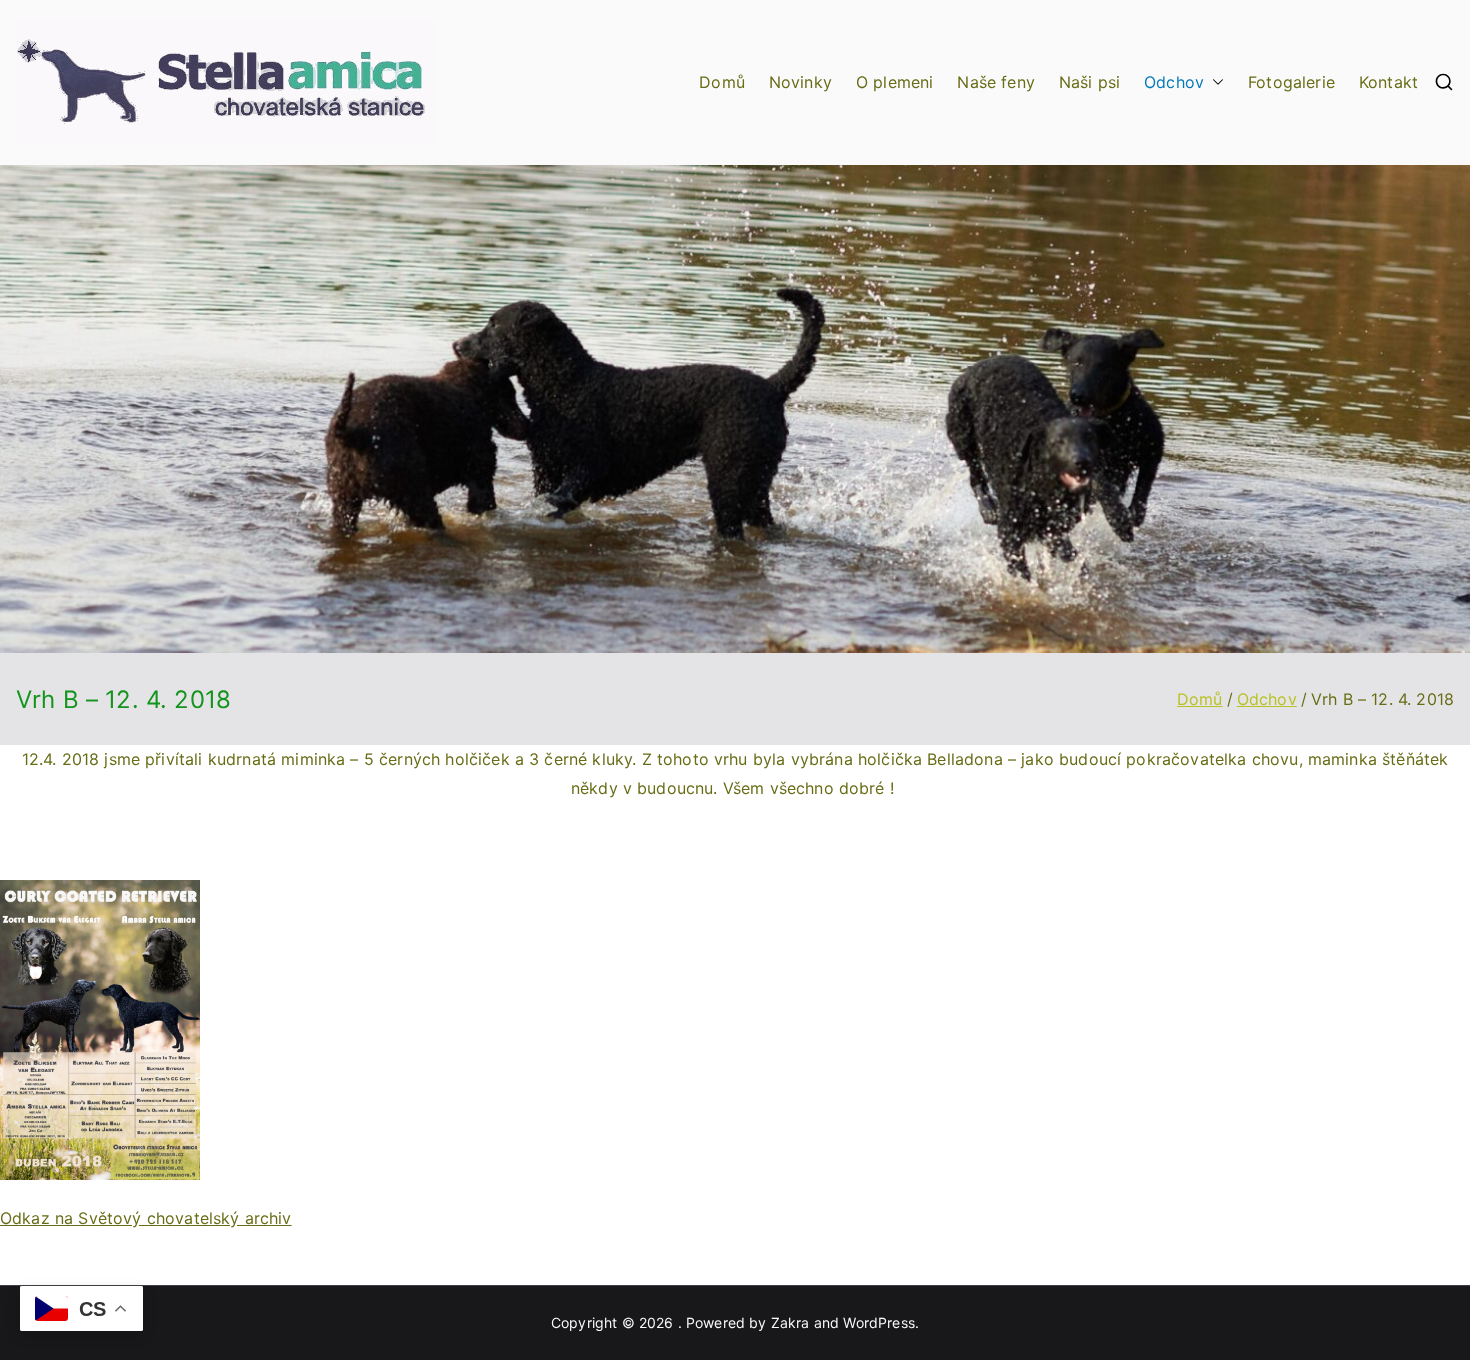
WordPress (878, 1322)
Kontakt (1388, 82)
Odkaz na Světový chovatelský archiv (146, 1218)
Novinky (800, 82)
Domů (722, 82)
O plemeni (894, 82)
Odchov (1174, 82)
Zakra (790, 1322)
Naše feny (995, 82)
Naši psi (1089, 82)
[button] (1214, 82)
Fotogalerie (1291, 82)
